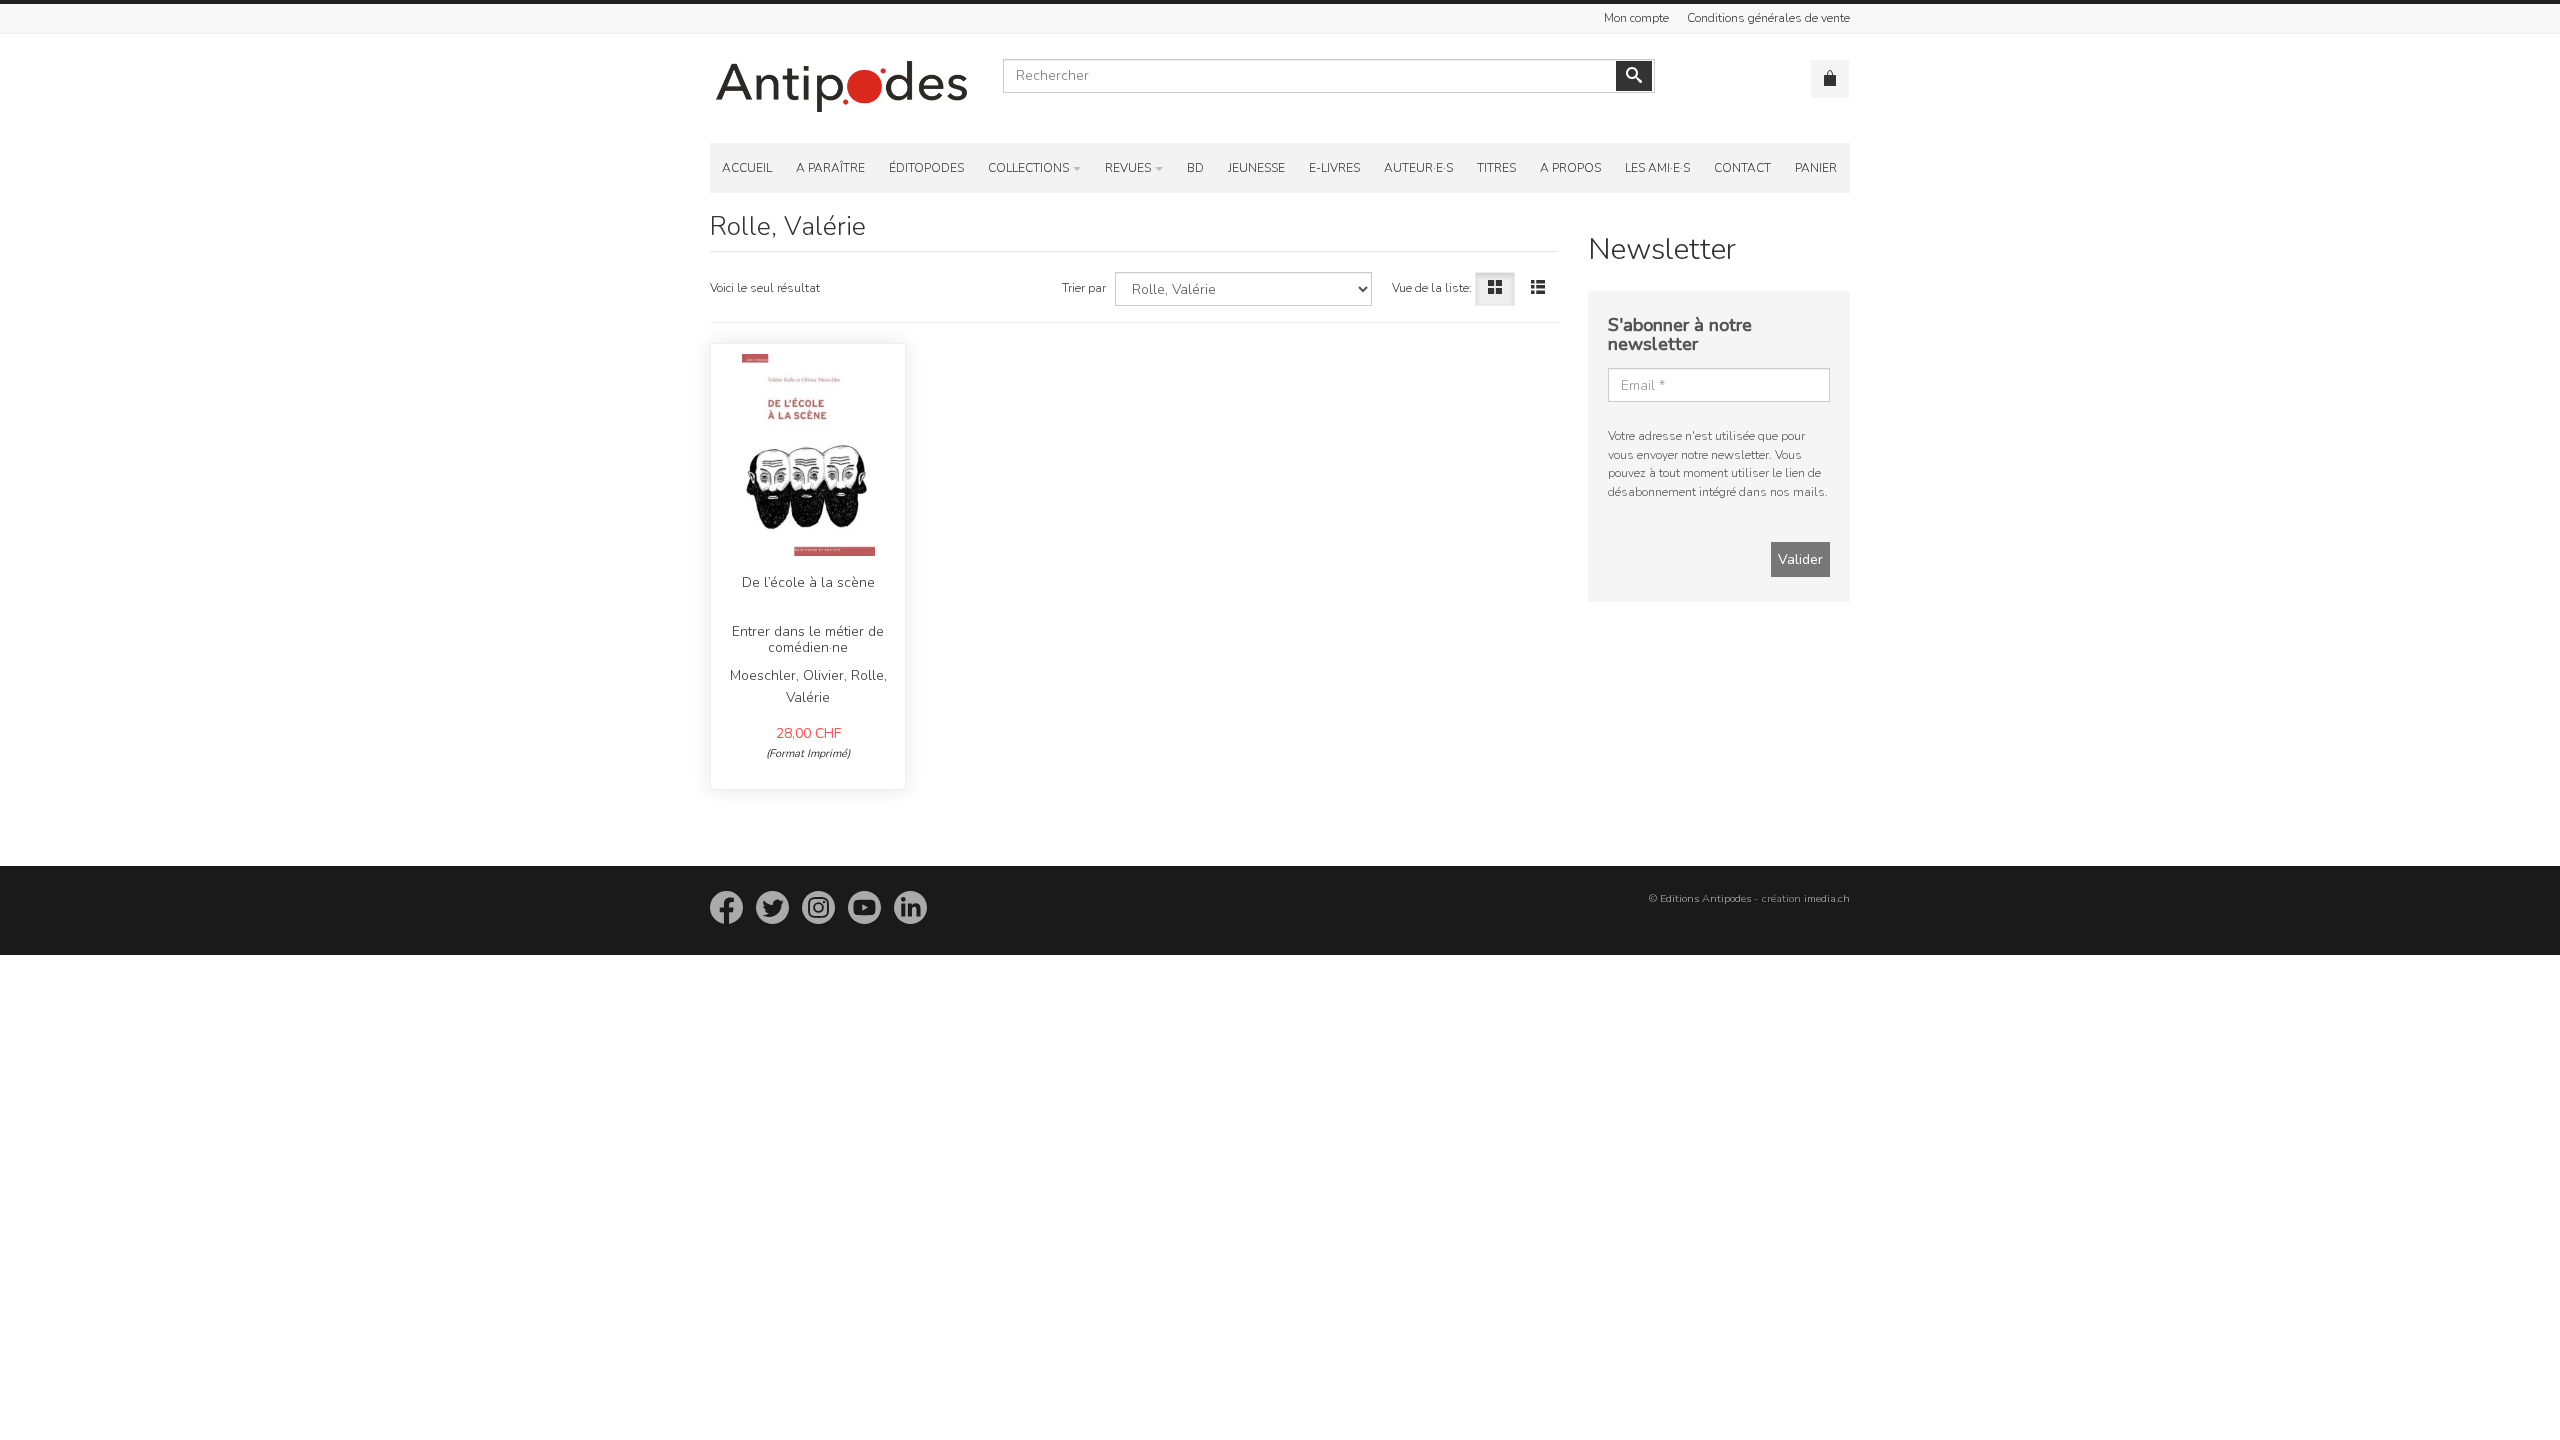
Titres (1496, 168)
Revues (1128, 168)
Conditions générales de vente (1768, 18)
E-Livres (1334, 168)
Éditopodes (926, 168)
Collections (1028, 168)
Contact (1742, 168)
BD (1195, 168)
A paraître (830, 168)
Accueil (747, 168)
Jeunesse (1256, 168)
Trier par (1084, 288)
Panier (1816, 168)
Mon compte (1636, 18)
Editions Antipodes (1705, 898)
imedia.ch (1827, 898)
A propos (1570, 168)
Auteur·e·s (1418, 168)
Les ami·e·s (1657, 168)
